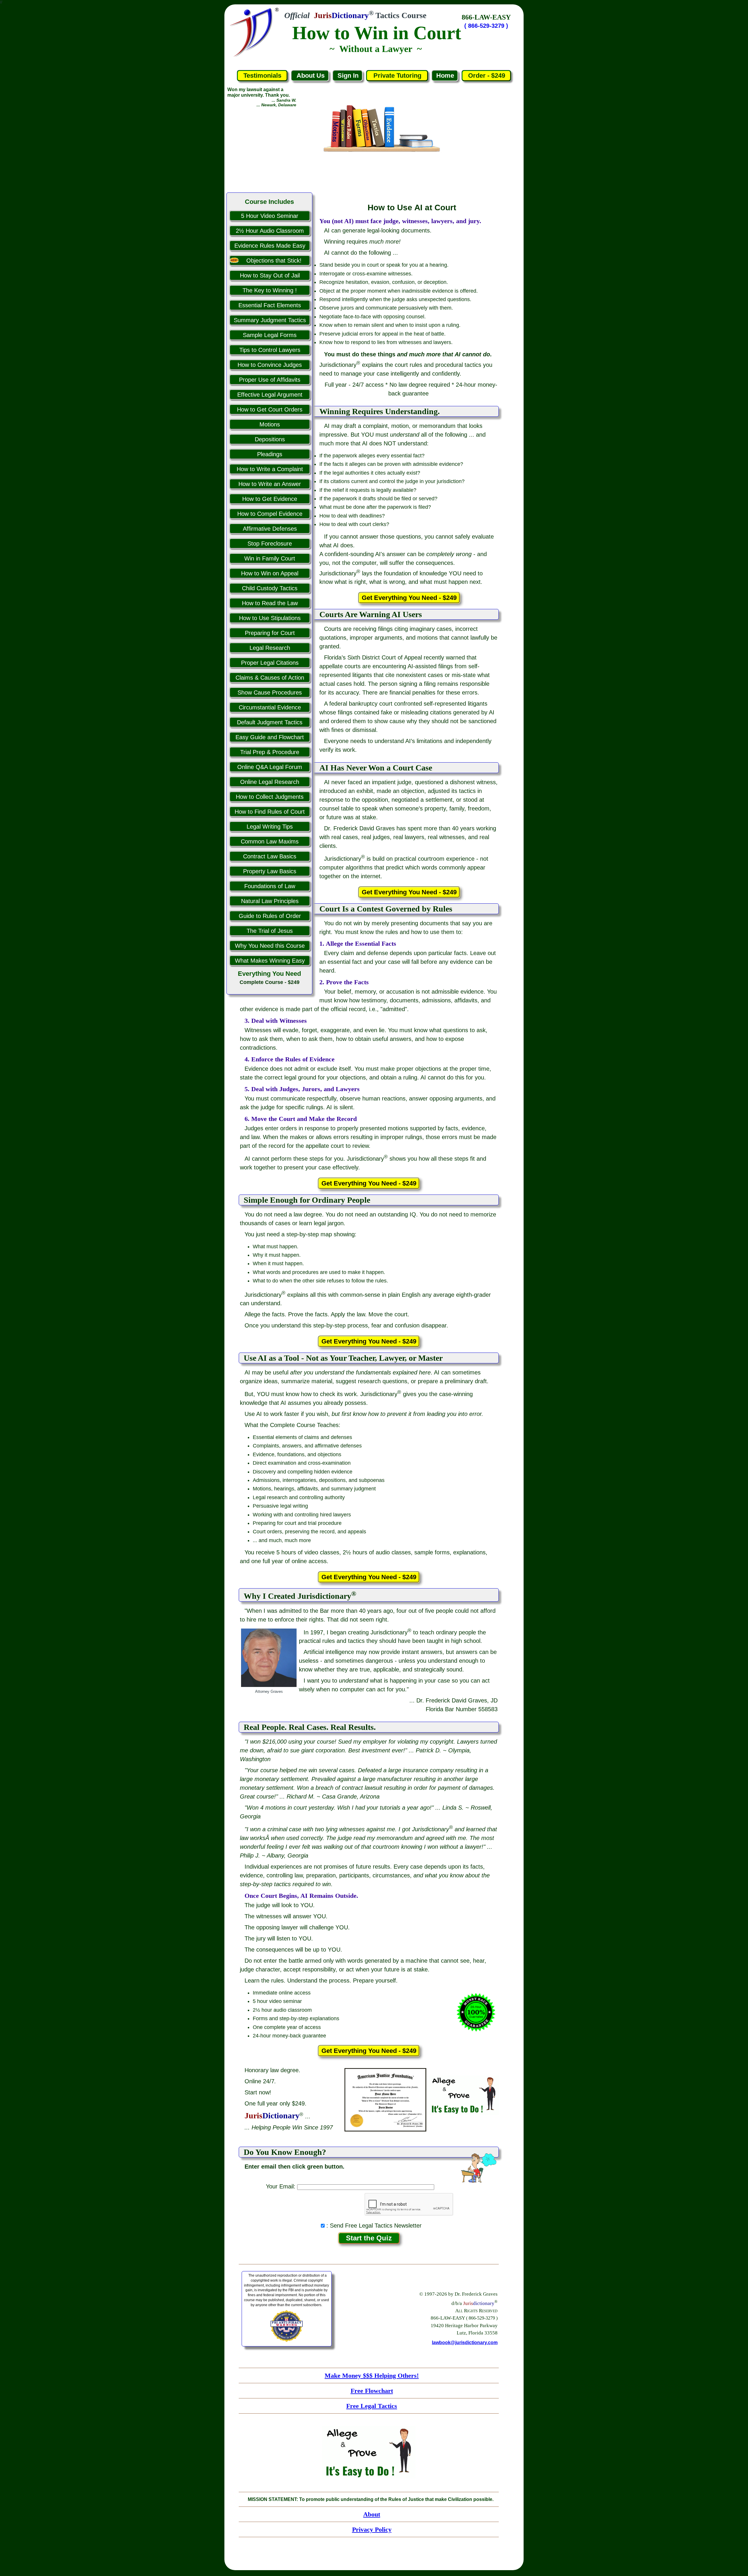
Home (445, 75)
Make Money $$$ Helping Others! (372, 2375)
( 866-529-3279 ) (486, 26)
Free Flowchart (372, 2391)
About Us (311, 75)
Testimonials (262, 75)
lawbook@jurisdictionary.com (465, 2342)
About (372, 2514)
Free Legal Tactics (372, 2406)
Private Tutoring (397, 75)
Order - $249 (487, 75)
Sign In (348, 75)
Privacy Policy (372, 2529)
